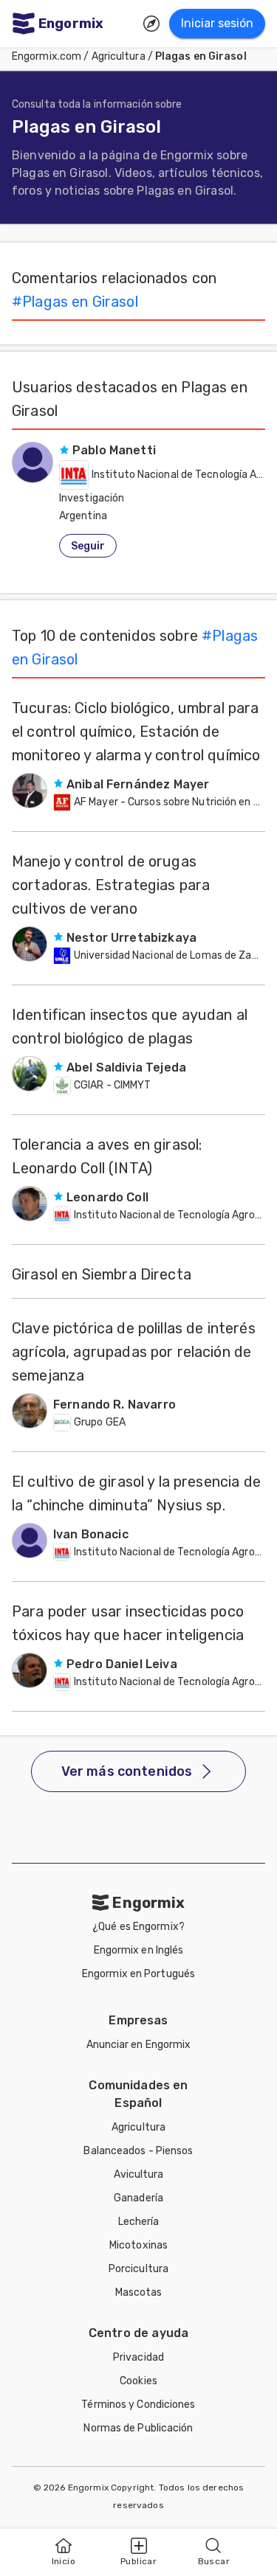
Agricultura (119, 56)
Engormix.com (47, 56)
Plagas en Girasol (201, 56)
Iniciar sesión (217, 23)
